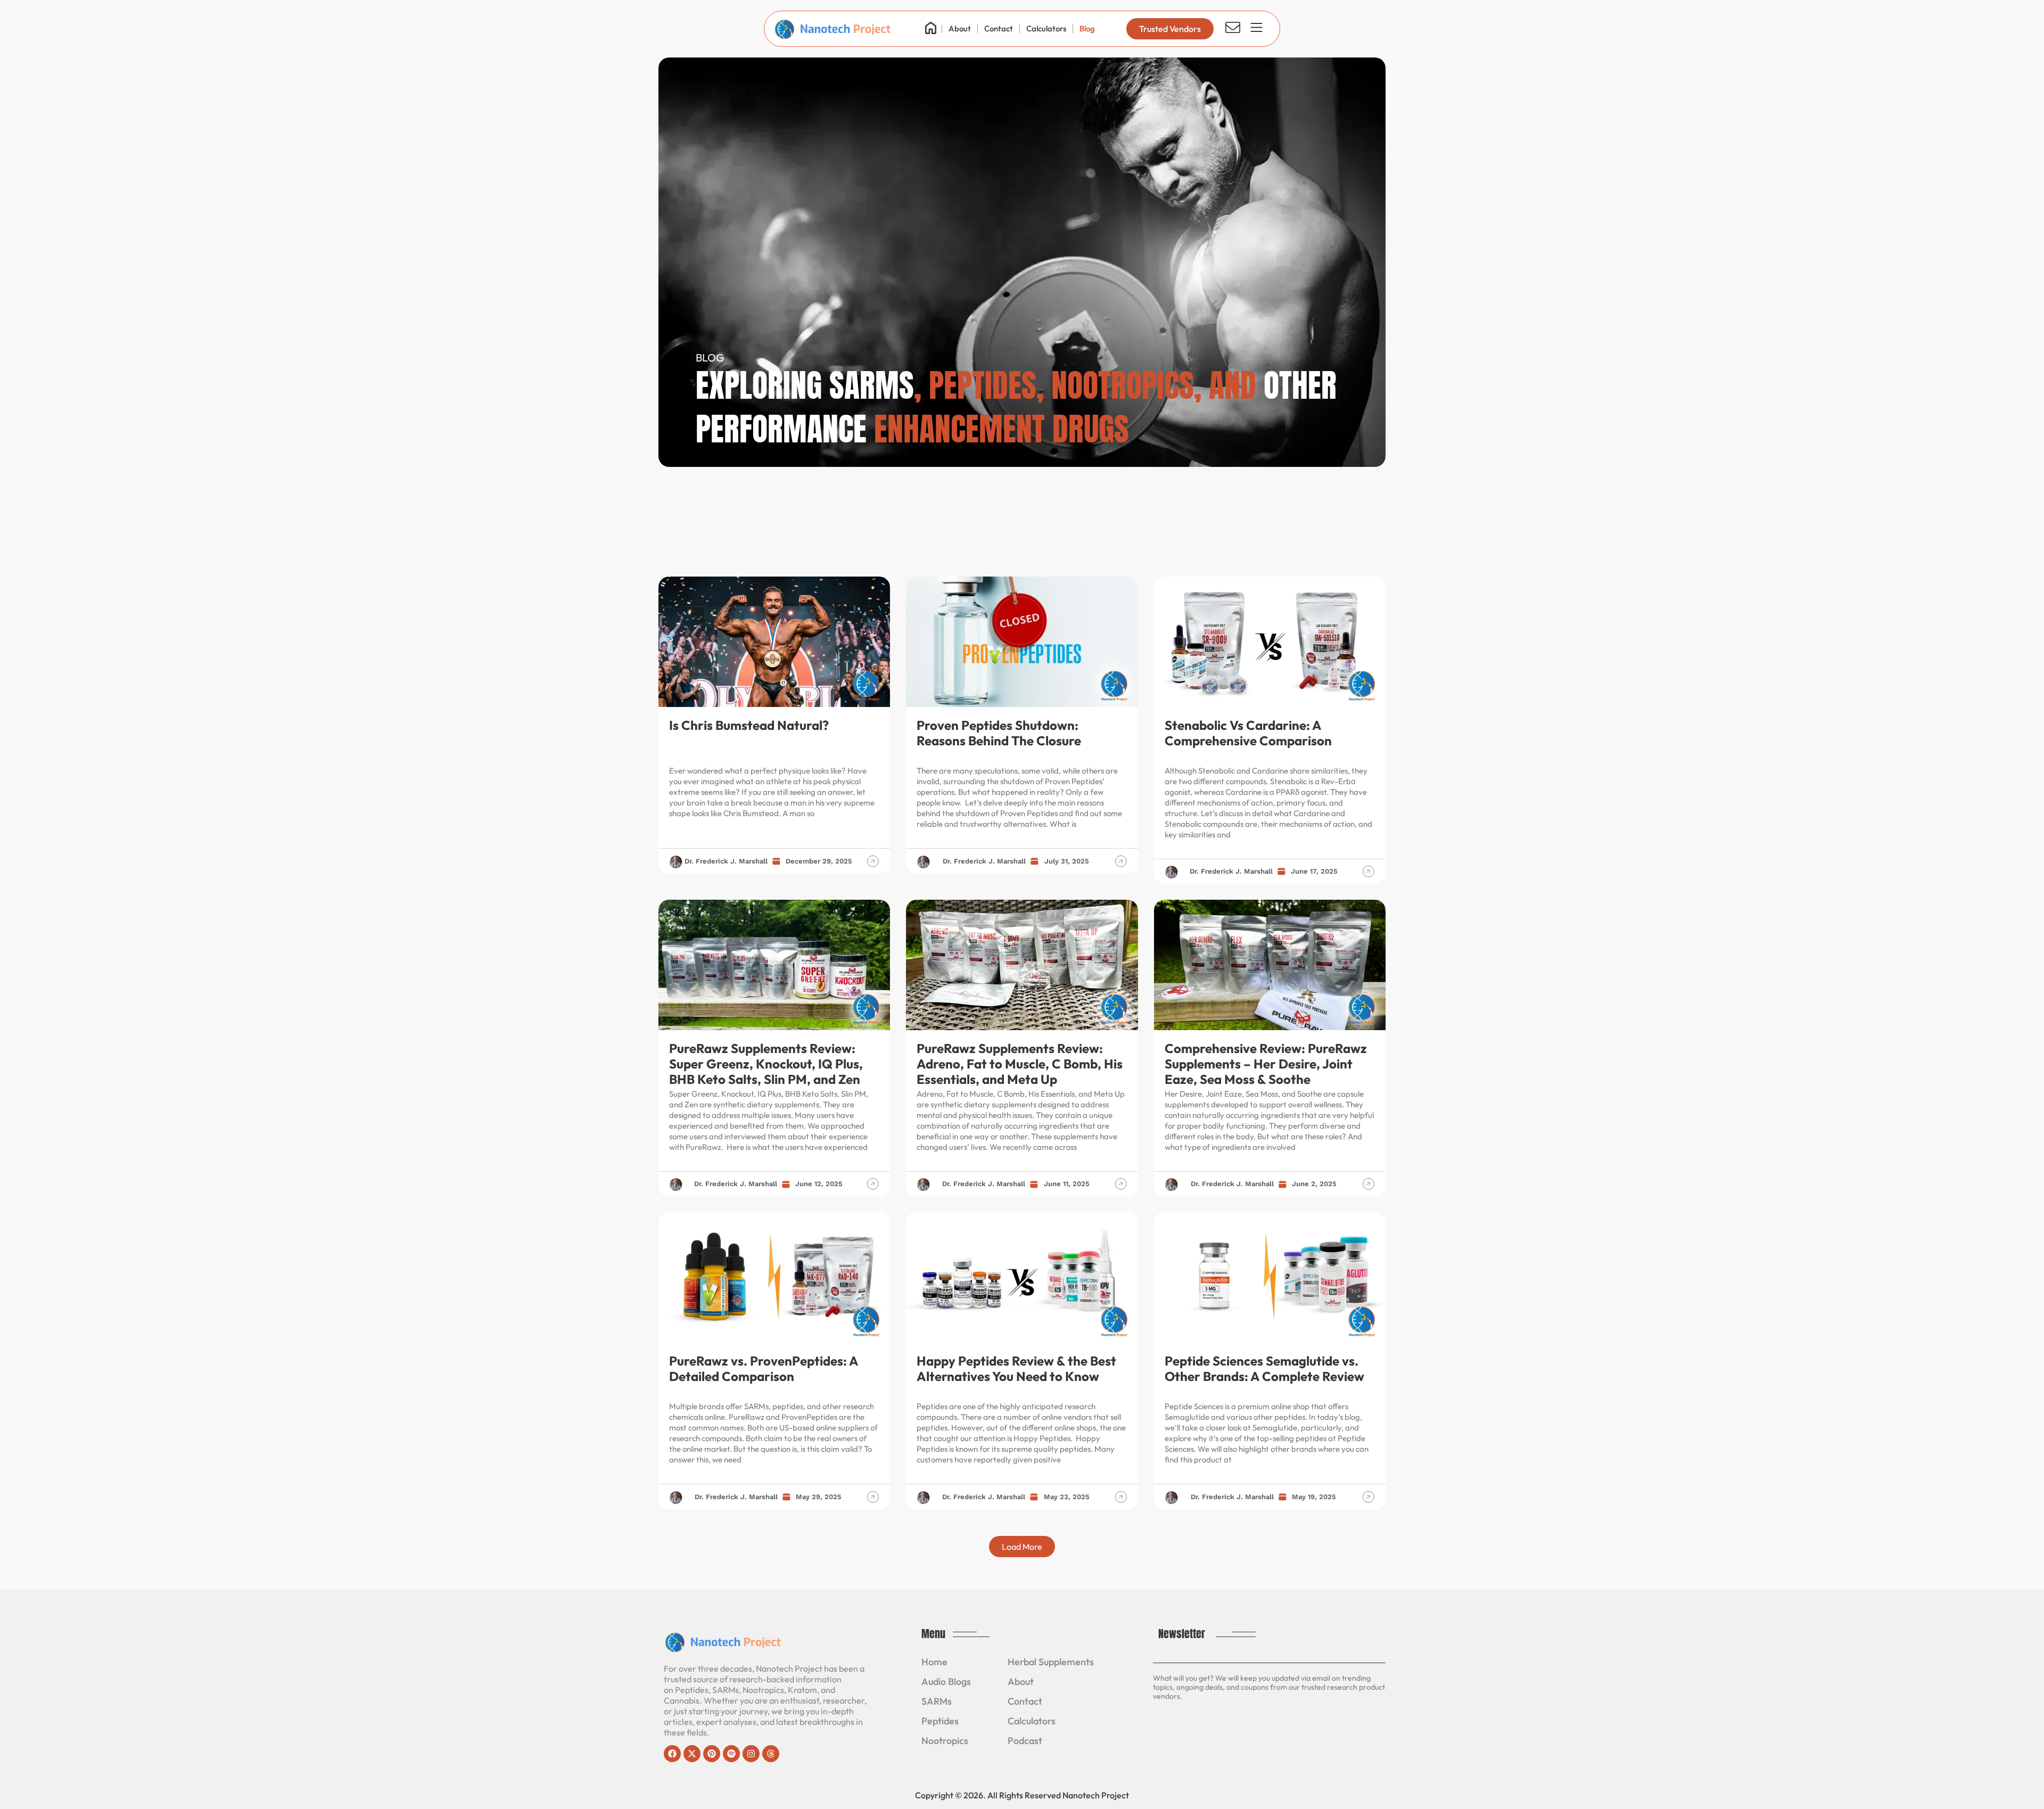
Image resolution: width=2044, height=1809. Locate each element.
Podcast (1025, 1741)
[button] (1022, 1547)
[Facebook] (672, 1754)
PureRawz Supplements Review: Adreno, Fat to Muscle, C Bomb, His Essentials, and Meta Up (1020, 1064)
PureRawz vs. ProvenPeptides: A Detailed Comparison (764, 1368)
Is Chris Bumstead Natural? (749, 725)
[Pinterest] (712, 1754)
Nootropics (945, 1741)
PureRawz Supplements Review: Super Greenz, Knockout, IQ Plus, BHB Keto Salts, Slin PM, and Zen (766, 1064)
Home (934, 1662)
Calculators (1046, 28)
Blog (1087, 28)
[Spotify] (731, 1754)
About (960, 28)
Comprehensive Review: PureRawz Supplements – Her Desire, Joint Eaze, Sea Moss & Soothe (1266, 1064)
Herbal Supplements (1051, 1662)
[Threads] (771, 1754)
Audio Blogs (946, 1681)
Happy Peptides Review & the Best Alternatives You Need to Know (1016, 1368)
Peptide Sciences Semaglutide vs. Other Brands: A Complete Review (1264, 1368)
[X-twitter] (692, 1754)
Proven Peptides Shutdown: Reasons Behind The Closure (999, 733)
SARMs (937, 1701)
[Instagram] (751, 1754)
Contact (999, 28)
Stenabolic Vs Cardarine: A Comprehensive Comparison (1248, 733)
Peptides (940, 1721)
